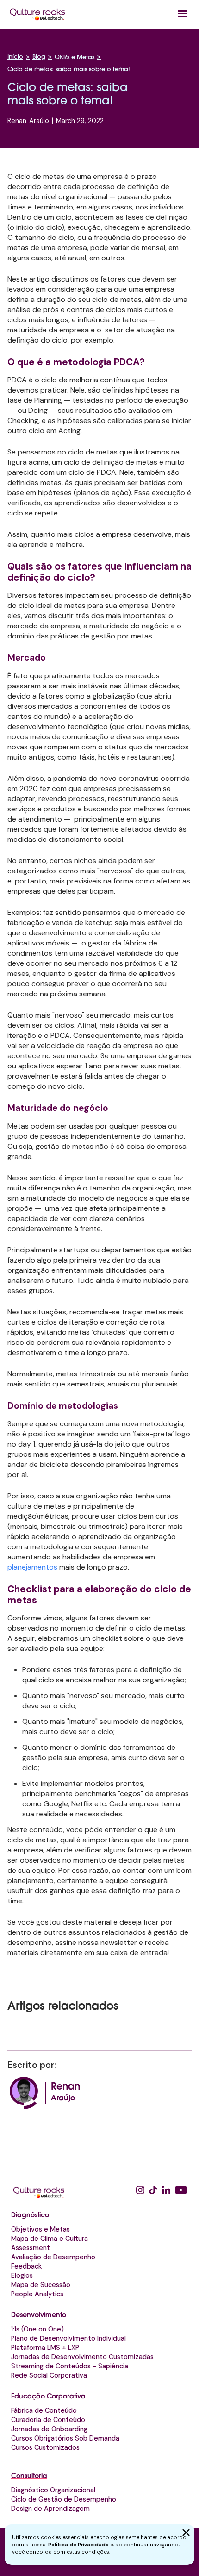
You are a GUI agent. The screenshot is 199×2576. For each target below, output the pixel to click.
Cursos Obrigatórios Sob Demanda (65, 2438)
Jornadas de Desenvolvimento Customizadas (82, 2357)
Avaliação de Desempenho (53, 2257)
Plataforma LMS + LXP (45, 2348)
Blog (39, 57)
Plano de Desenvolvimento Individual (68, 2338)
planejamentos (33, 1567)
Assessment (31, 2248)
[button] (182, 14)
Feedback (26, 2266)
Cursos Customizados (45, 2447)
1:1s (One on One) (37, 2329)
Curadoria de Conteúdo (48, 2420)
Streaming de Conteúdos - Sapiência (70, 2366)
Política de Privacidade (78, 2545)
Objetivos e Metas (40, 2229)
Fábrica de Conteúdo (44, 2410)
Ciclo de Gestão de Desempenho (64, 2499)
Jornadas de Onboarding (49, 2429)
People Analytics (37, 2294)
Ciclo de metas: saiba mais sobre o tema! (69, 70)
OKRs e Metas (75, 58)
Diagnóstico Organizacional (53, 2490)
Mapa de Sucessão (41, 2285)
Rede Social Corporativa (49, 2375)
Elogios (22, 2275)
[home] (37, 14)
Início (15, 57)
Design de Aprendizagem (50, 2509)
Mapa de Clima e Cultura (50, 2239)
